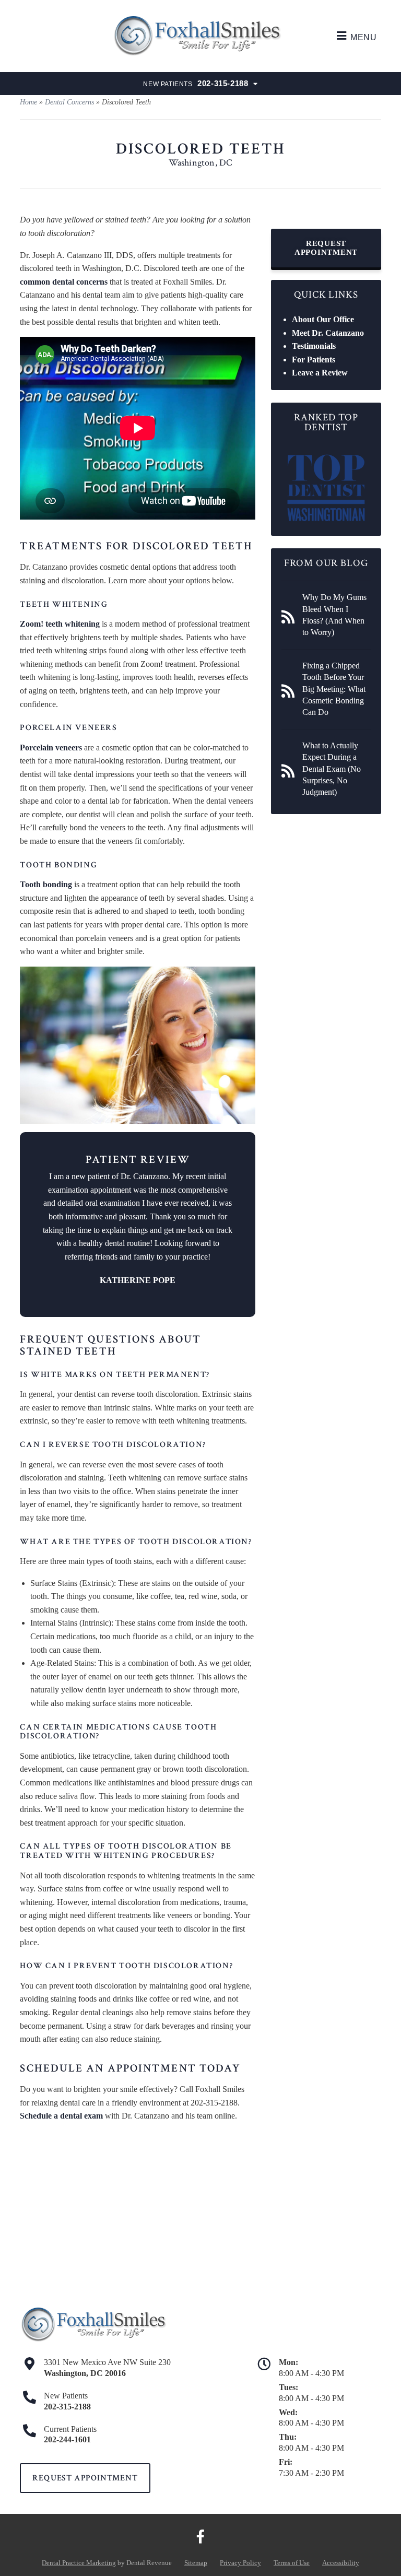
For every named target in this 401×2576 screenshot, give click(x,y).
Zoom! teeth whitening (60, 624)
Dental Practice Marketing (79, 2563)
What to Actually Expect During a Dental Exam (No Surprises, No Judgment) (332, 769)
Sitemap (196, 2563)
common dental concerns (64, 282)
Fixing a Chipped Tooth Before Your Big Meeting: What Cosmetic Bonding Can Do (334, 689)
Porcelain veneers (51, 748)
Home (28, 102)
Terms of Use (292, 2563)
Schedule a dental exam (61, 2116)
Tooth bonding (46, 884)
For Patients (314, 360)
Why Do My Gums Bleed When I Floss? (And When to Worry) (334, 615)
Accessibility (341, 2563)
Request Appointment (326, 248)
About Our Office (323, 319)
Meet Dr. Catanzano (328, 333)
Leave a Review (320, 373)
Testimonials (314, 346)
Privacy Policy (240, 2563)
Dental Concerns (69, 102)
